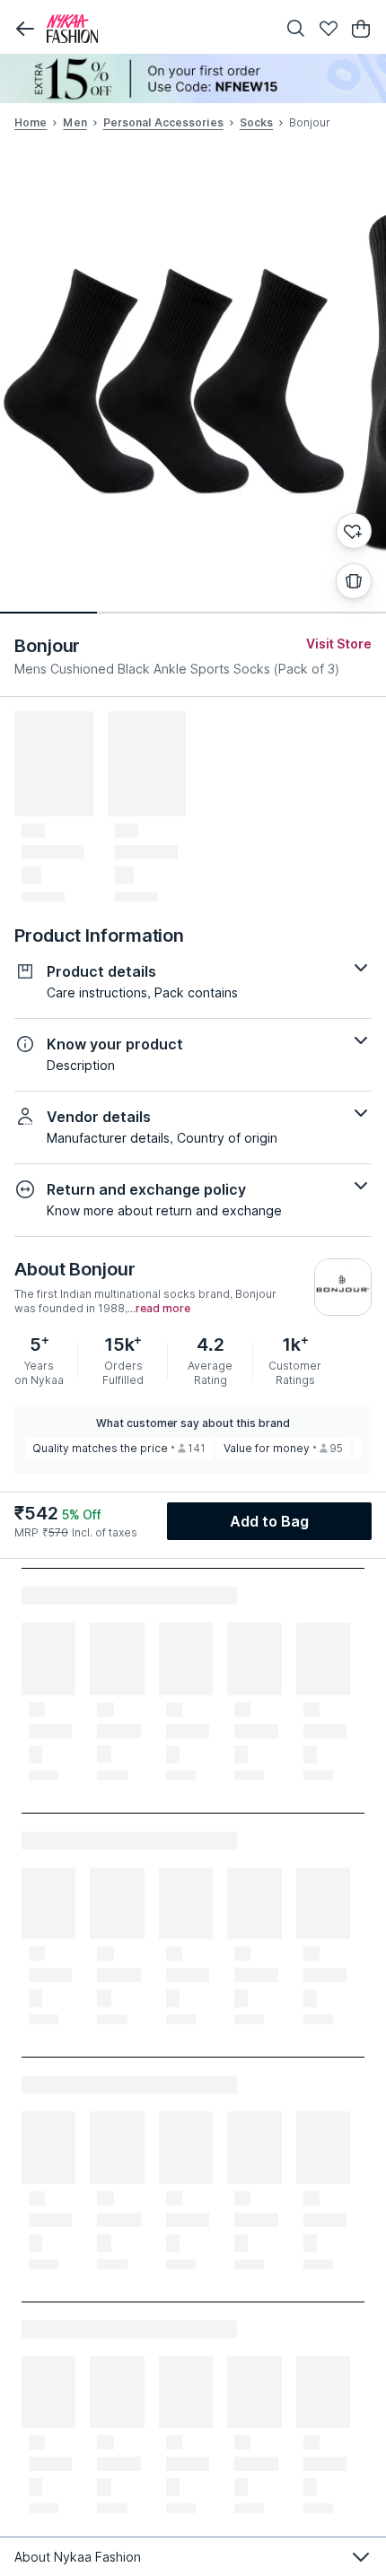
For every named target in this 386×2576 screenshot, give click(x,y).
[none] (193, 78)
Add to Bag (270, 1521)
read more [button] (163, 1309)
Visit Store (339, 644)
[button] (25, 29)
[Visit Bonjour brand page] (343, 1287)
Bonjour (47, 646)
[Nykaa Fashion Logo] (157, 29)
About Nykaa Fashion (78, 2557)
